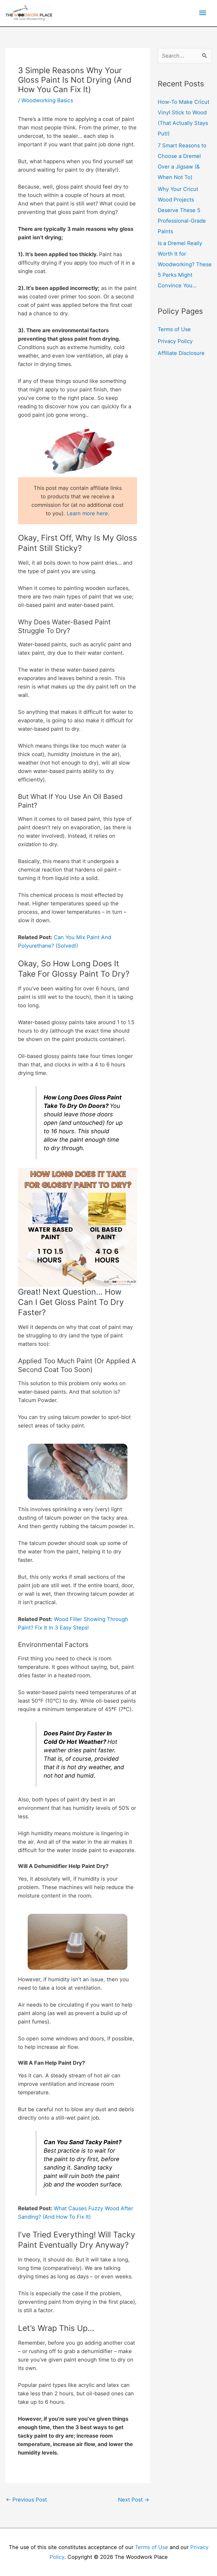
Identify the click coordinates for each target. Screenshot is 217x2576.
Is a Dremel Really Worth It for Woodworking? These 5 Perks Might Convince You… (185, 264)
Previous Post (26, 2500)
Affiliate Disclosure (181, 353)
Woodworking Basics (47, 100)
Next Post (134, 2500)
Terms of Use (174, 329)
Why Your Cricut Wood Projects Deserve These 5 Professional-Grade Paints (182, 210)
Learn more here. (88, 513)
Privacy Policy (175, 341)
